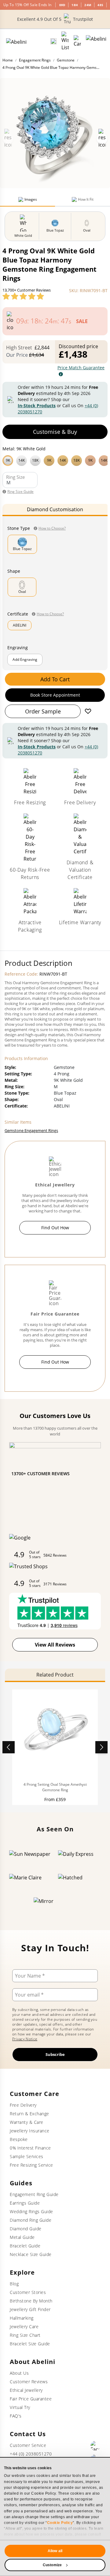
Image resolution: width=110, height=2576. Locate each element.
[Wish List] (65, 41)
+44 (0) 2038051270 (31, 2454)
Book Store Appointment (55, 695)
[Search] (53, 41)
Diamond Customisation (55, 509)
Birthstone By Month (31, 2301)
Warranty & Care (27, 2122)
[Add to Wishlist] (88, 711)
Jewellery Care (24, 2327)
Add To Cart (55, 679)
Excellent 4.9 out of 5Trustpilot (55, 19)
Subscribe (55, 2054)
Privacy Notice (25, 2039)
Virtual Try (20, 2407)
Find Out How (55, 1228)
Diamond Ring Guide (31, 2220)
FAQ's (16, 2416)
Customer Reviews (29, 2382)
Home (8, 60)
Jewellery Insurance (30, 2131)
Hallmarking (22, 2318)
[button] (55, 460)
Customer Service (28, 2445)
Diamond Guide (26, 2229)
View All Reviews (55, 1645)
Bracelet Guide (25, 2246)
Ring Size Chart (25, 2335)
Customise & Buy (55, 432)
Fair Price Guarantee (31, 2399)
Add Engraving (25, 659)
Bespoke (19, 2139)
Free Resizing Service (31, 2165)
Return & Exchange (29, 2114)
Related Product (55, 1675)
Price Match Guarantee (81, 368)
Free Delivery (23, 2105)
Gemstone (66, 60)
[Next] (101, 1747)
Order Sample (43, 711)
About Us (19, 2373)
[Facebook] (95, 2446)
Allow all (55, 2551)
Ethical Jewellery (26, 2390)
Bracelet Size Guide (30, 2344)
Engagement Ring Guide (34, 2194)
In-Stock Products (37, 406)
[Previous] (9, 1747)
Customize (52, 2565)
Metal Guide (22, 2237)
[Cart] (77, 41)
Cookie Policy (60, 2523)
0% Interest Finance (30, 2148)
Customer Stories (28, 2292)
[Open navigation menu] (96, 41)
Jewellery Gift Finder (30, 2309)
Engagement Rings (35, 60)
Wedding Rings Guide (31, 2211)
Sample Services (27, 2156)
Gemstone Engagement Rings (31, 1130)
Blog (14, 2284)
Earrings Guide (25, 2203)
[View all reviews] (23, 296)
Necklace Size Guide (31, 2254)
